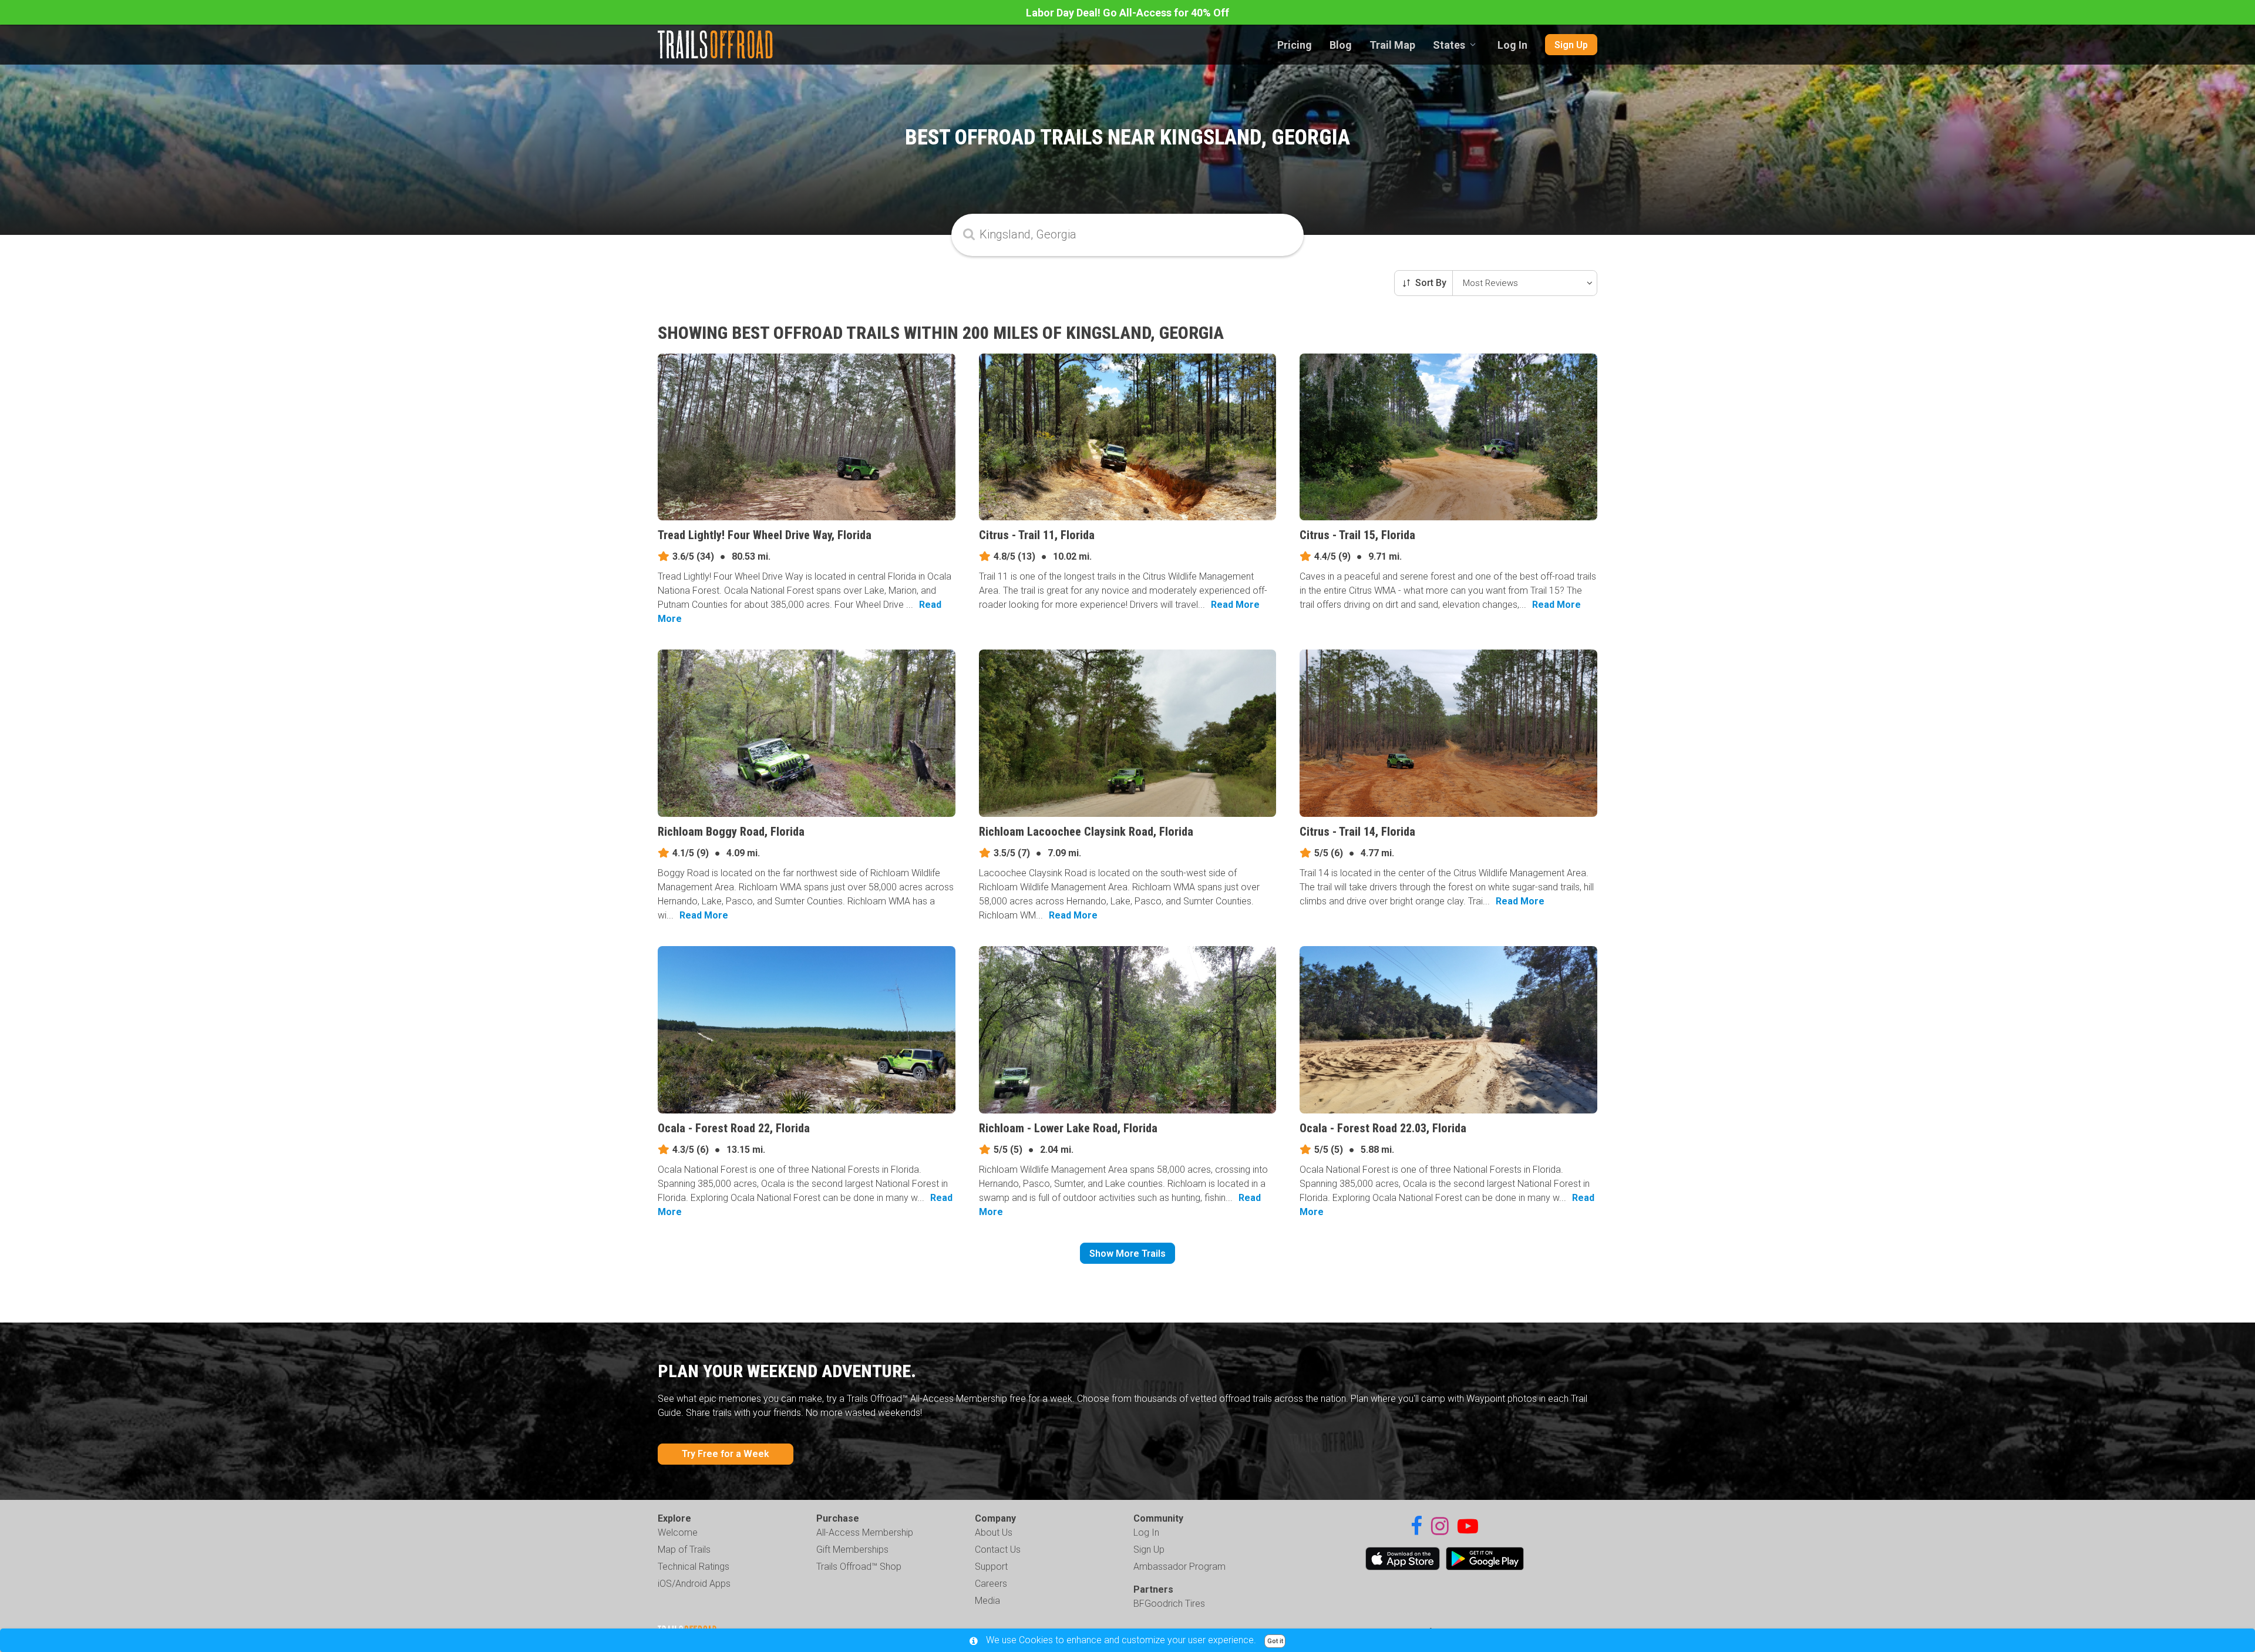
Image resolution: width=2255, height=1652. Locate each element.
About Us (994, 1532)
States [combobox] (1449, 45)
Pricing (1295, 45)
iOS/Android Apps (694, 1584)
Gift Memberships (852, 1550)
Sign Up (1571, 45)
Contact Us (998, 1550)
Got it (1275, 1641)
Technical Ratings (694, 1567)
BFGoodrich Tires (1169, 1604)
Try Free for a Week (726, 1454)
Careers (991, 1584)
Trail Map (1392, 45)
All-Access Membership (865, 1532)
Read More (1235, 605)
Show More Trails (1127, 1254)
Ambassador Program (1179, 1567)
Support (991, 1567)
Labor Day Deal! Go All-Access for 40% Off (1127, 13)
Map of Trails (684, 1550)
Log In (1512, 45)
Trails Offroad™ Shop (859, 1567)
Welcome (678, 1532)
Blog (1341, 45)
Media (987, 1601)
